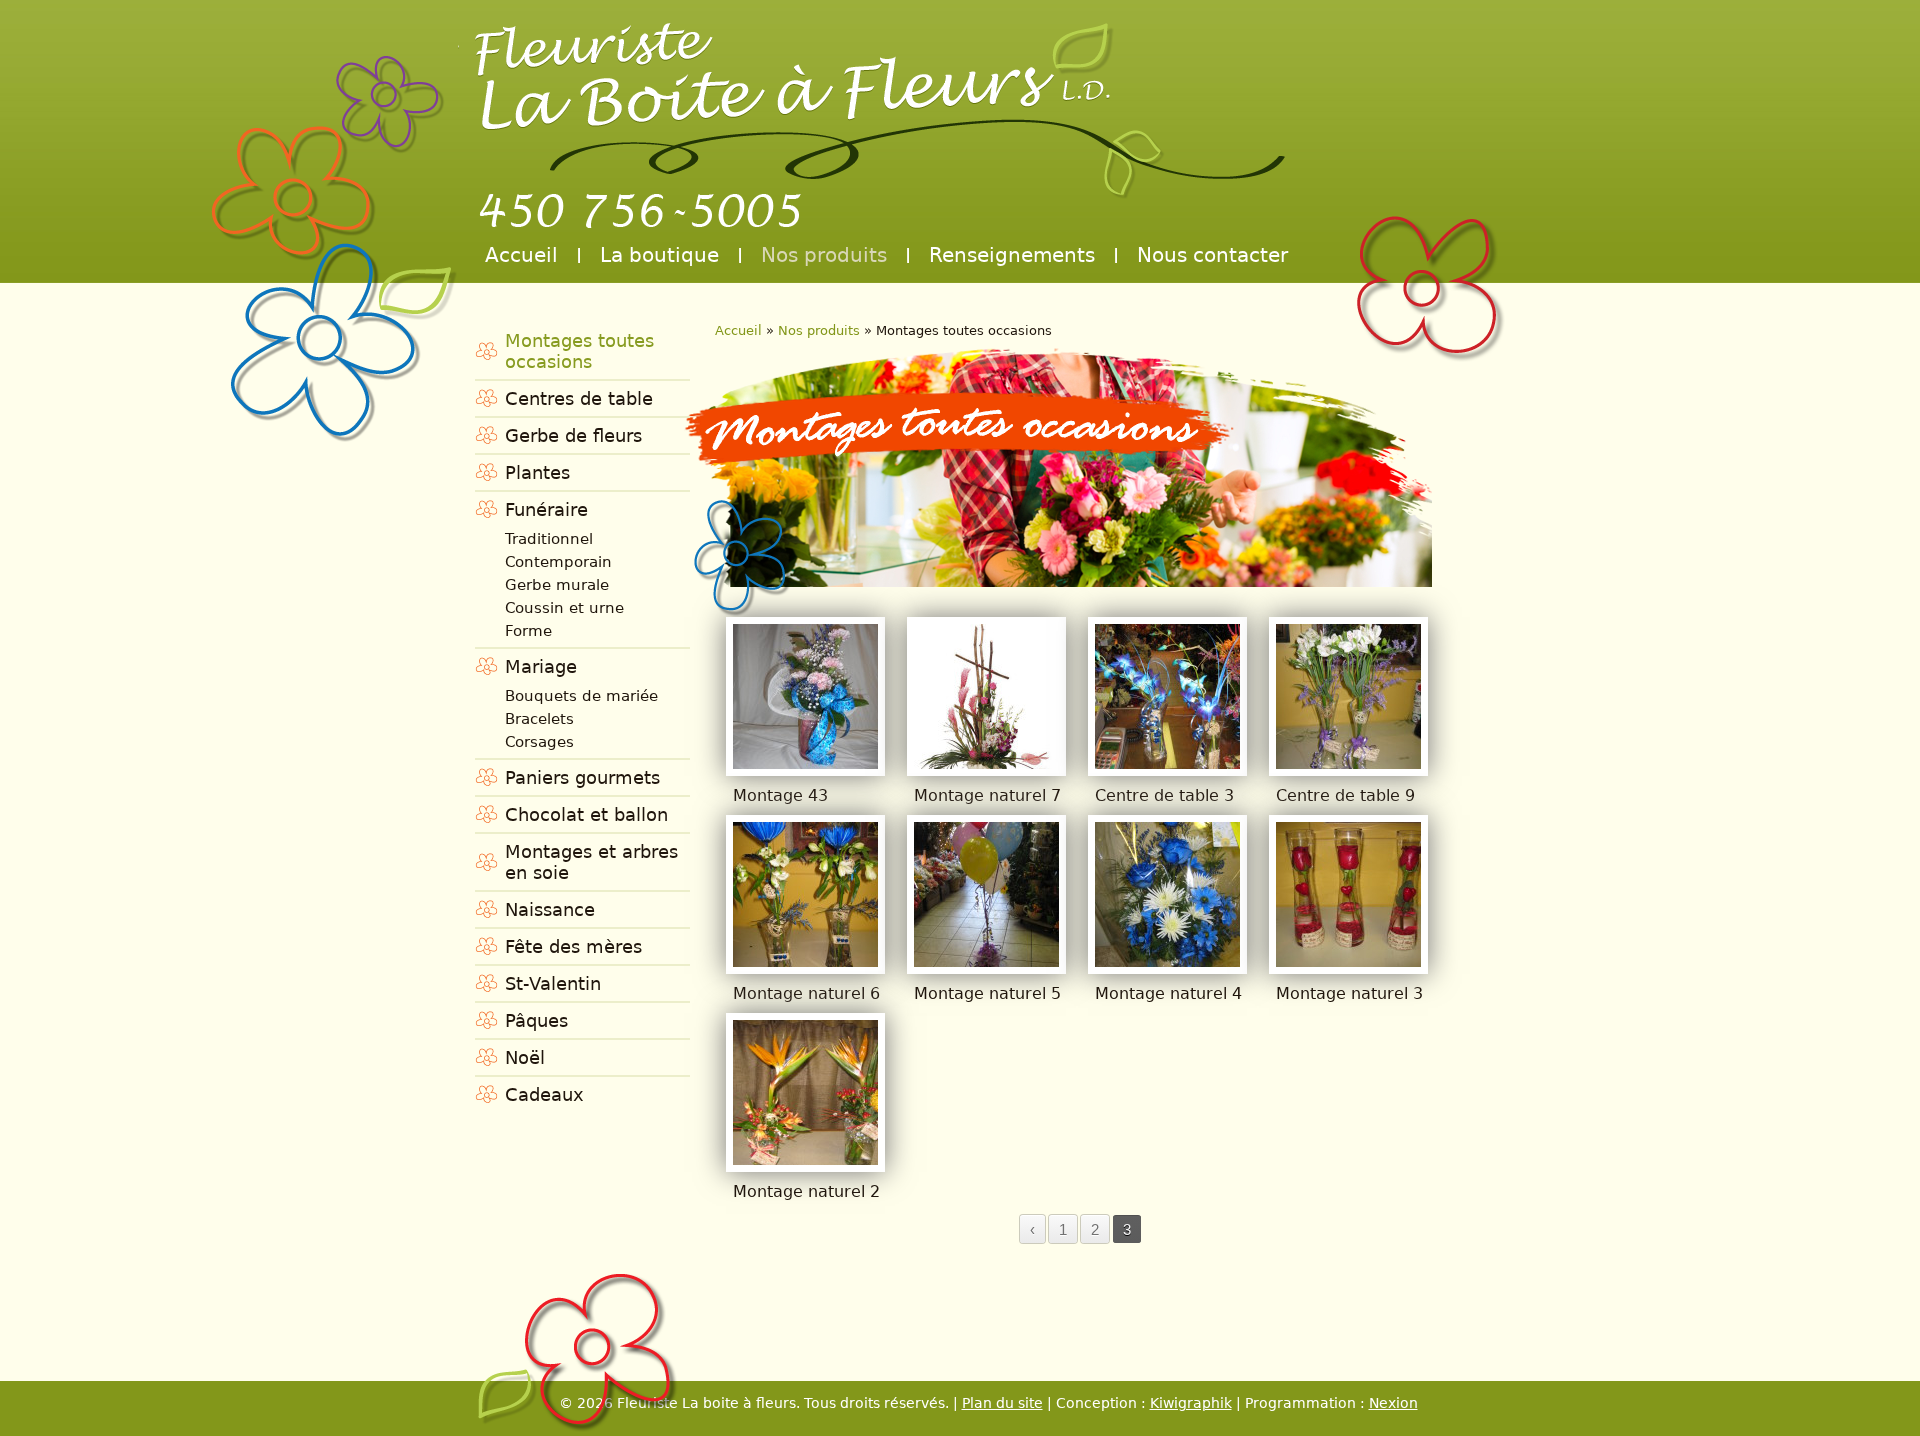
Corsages (539, 742)
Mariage (541, 666)
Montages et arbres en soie (591, 862)
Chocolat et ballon (586, 814)
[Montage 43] (805, 762)
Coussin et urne (564, 608)
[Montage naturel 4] (1167, 960)
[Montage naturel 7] (986, 762)
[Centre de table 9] (1348, 762)
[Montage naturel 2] (805, 1158)
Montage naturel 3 (1349, 993)
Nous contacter (1212, 255)
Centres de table (579, 398)
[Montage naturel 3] (1348, 960)
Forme (528, 631)
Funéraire (546, 509)
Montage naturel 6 (806, 993)
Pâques (536, 1020)
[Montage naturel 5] (986, 960)
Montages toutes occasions (579, 351)
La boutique (659, 255)
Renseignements (1012, 255)
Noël (525, 1057)
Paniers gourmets (582, 777)
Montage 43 (780, 795)
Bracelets (539, 719)
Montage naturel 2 (806, 1191)
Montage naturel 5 (987, 993)
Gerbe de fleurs (573, 435)
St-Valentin (553, 983)
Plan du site (1002, 1403)
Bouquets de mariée (581, 696)
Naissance (550, 909)
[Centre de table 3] (1167, 762)
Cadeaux (544, 1094)
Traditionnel (549, 539)
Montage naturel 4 (1168, 993)
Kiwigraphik (1191, 1403)
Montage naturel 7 (987, 795)
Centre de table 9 (1345, 795)
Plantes (537, 472)
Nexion (1393, 1403)
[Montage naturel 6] (805, 960)
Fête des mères (573, 946)
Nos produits (824, 255)
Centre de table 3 (1164, 795)
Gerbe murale (557, 585)
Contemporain (558, 562)
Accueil (521, 255)
